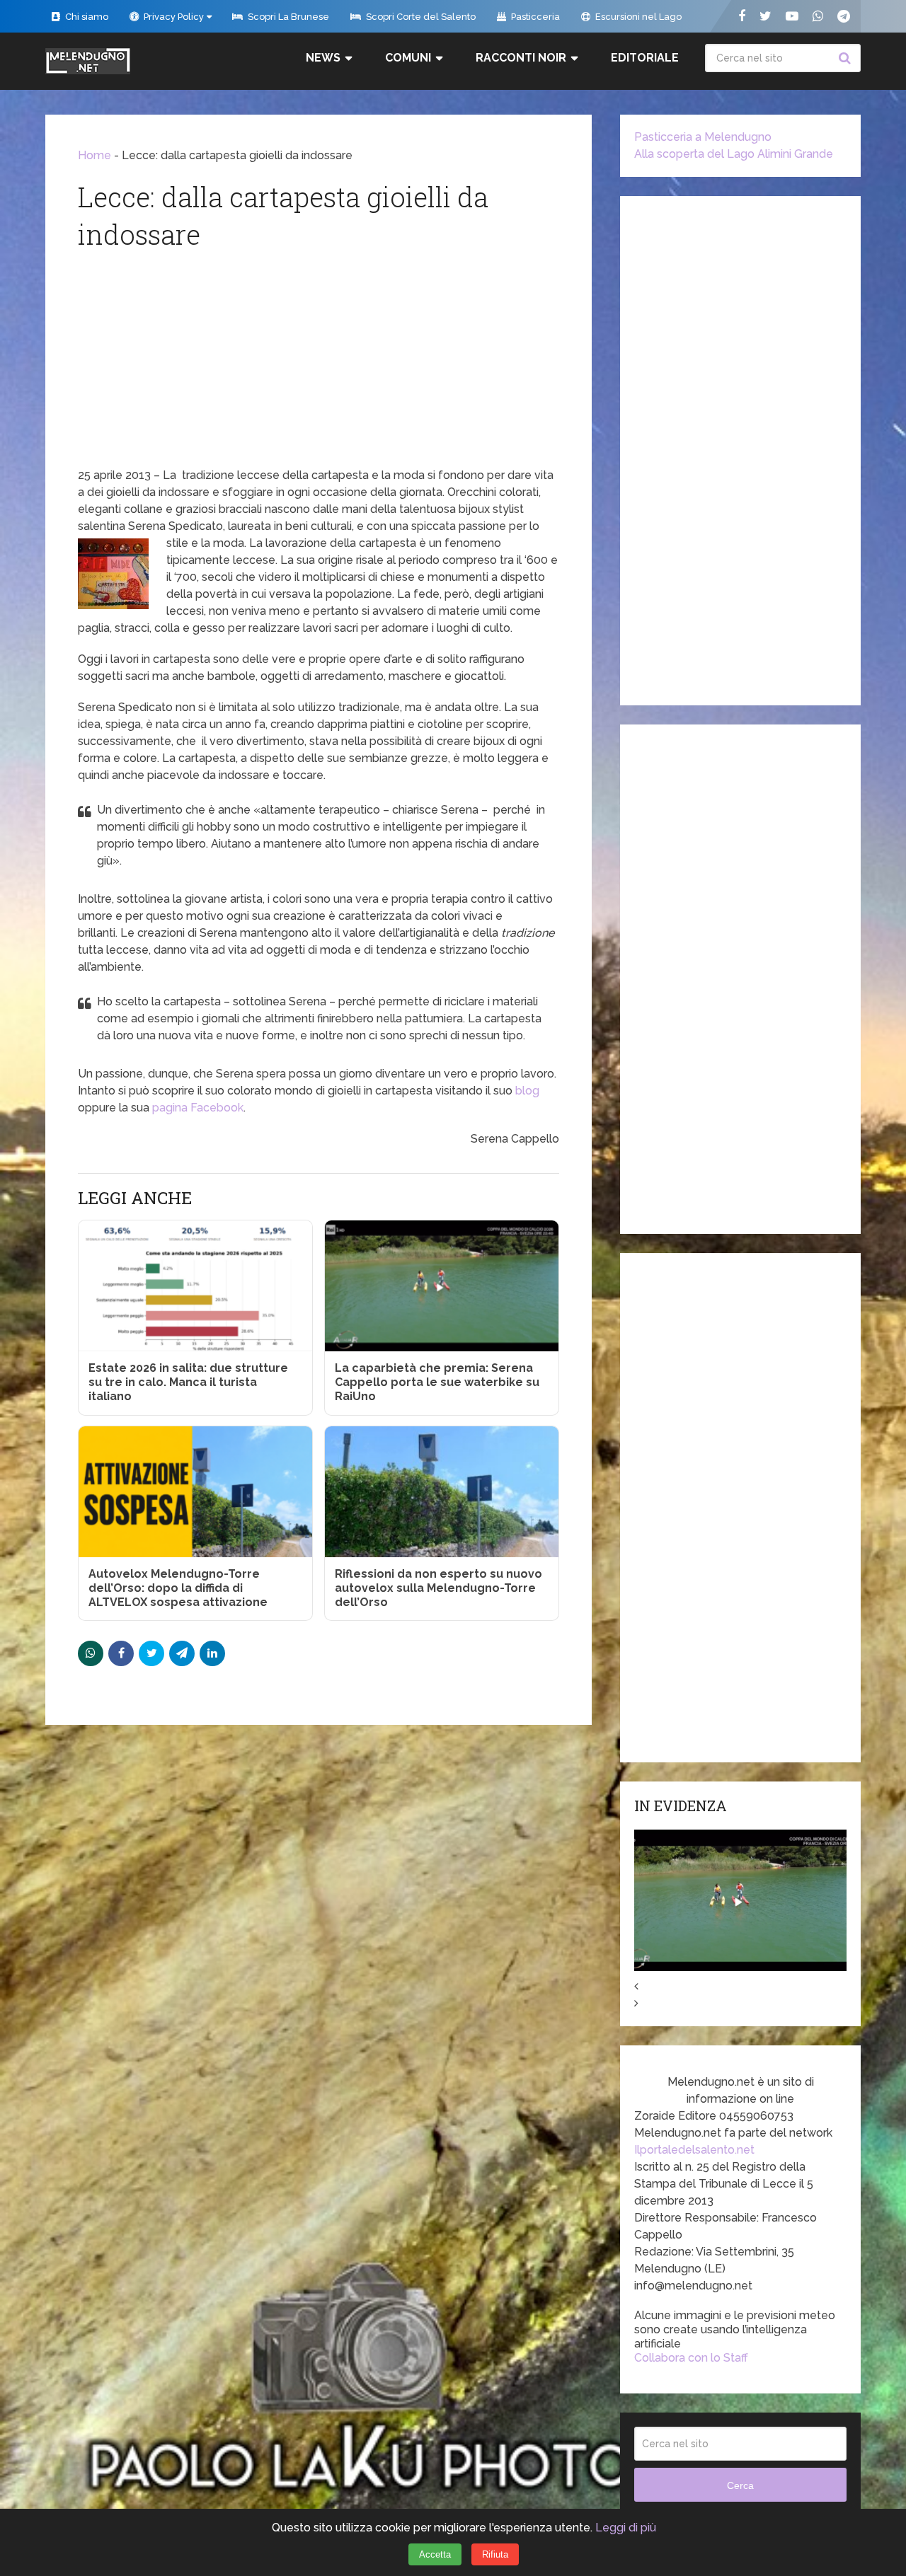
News (323, 58)
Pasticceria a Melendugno (703, 137)
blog (527, 1091)
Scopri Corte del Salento (420, 17)
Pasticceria (534, 17)
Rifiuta (495, 2554)
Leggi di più (626, 2528)
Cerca (847, 58)
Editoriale (645, 58)
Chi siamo (86, 17)
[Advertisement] (319, 361)
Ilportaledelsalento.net (694, 2150)
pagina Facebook (198, 1108)
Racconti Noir (521, 58)
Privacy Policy (173, 17)
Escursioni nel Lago (637, 17)
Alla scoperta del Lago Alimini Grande (734, 154)
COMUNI (408, 58)
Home (94, 155)
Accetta (435, 2554)
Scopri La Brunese (287, 17)
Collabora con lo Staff (691, 2358)
